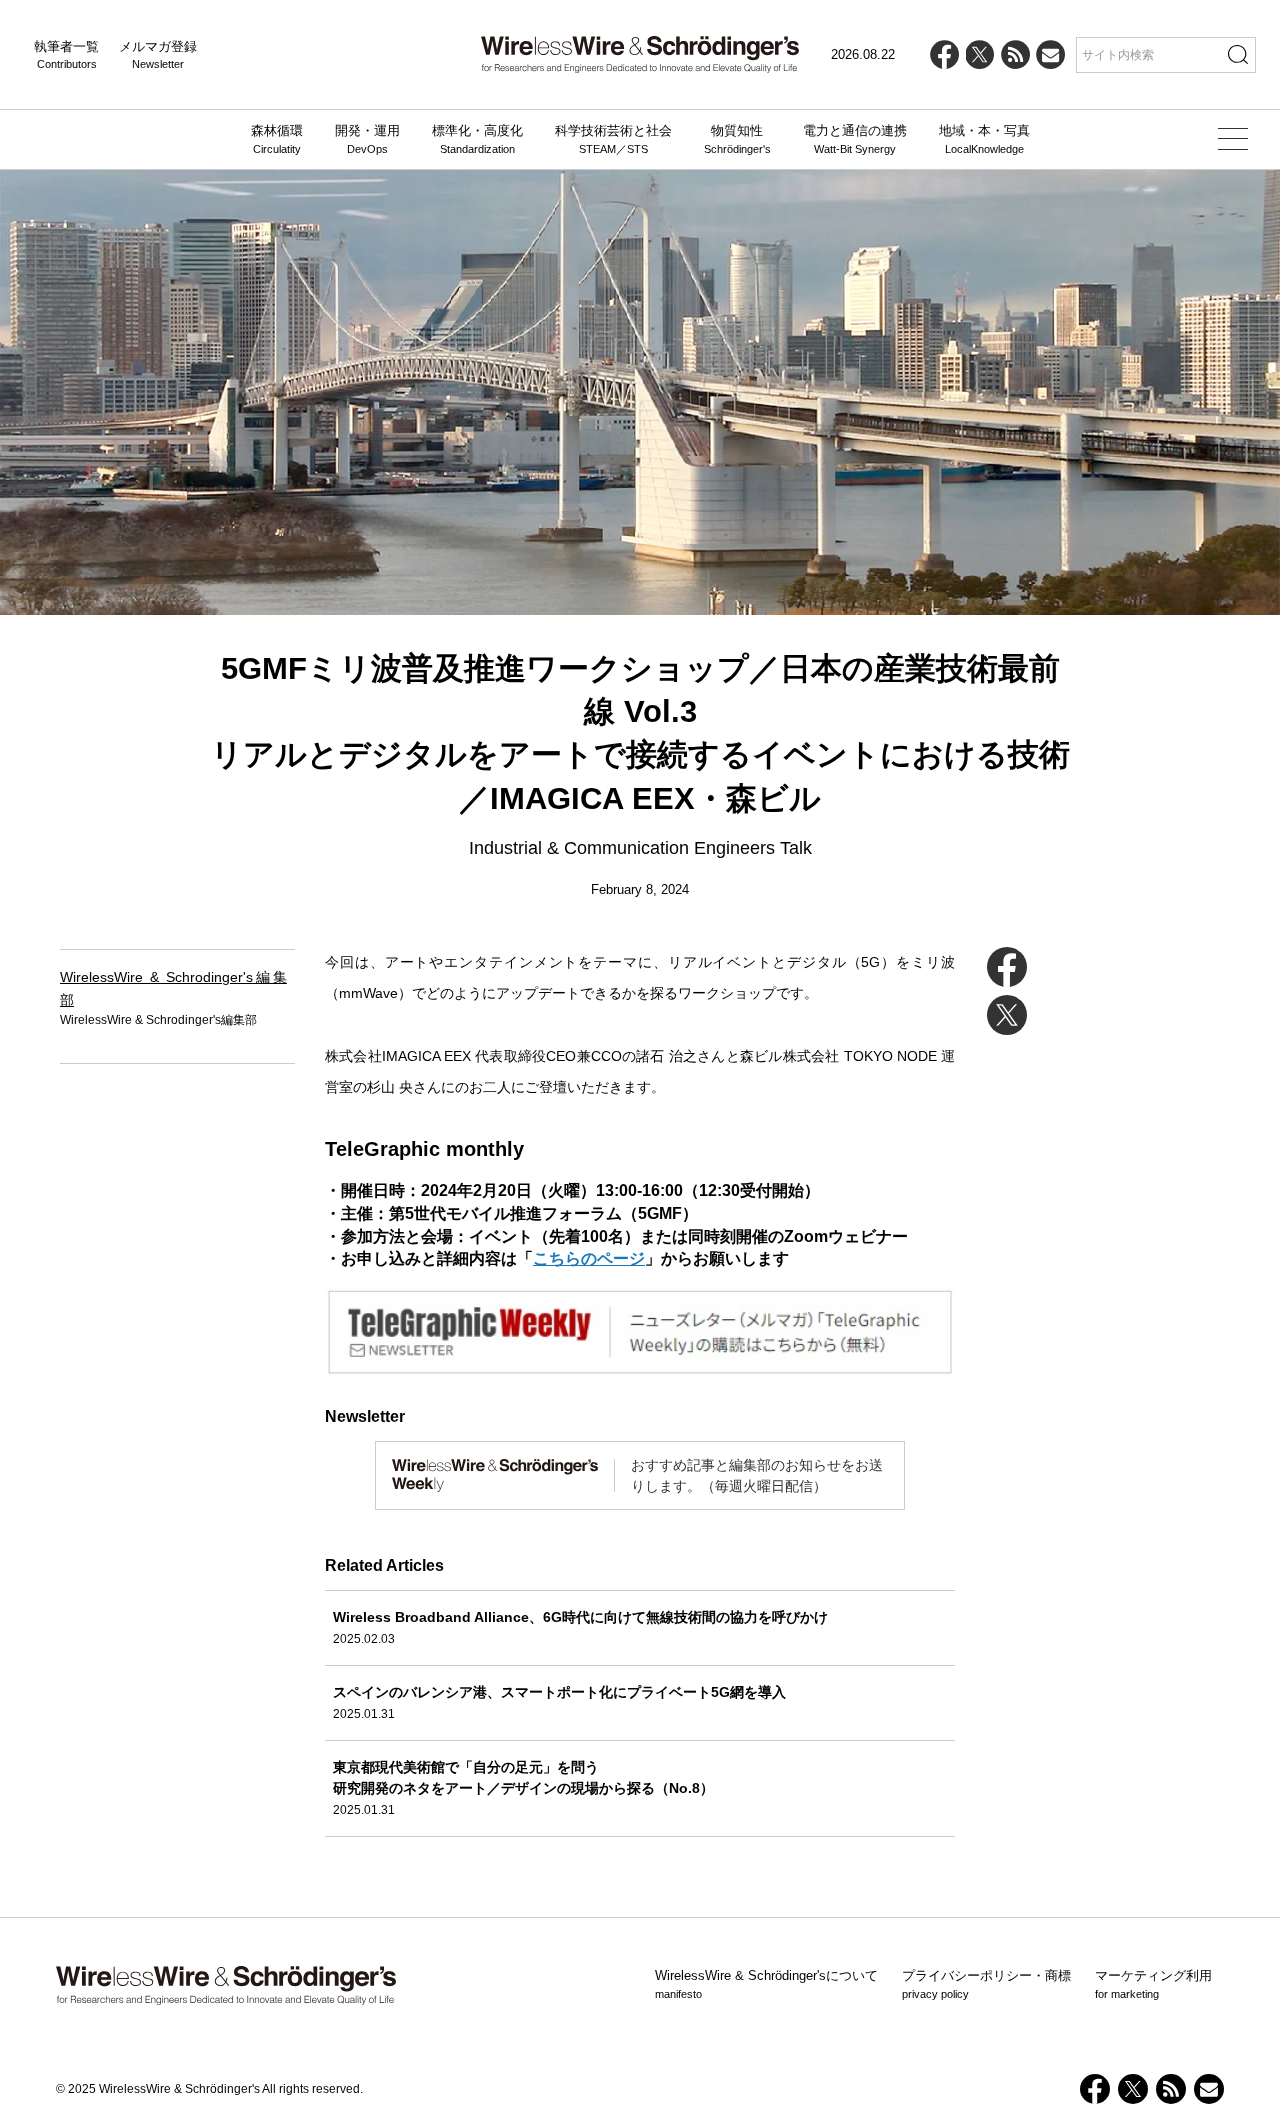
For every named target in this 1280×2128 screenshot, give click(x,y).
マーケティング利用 (1153, 1984)
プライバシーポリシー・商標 (986, 1984)
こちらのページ (589, 1258)
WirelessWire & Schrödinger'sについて (766, 1984)
